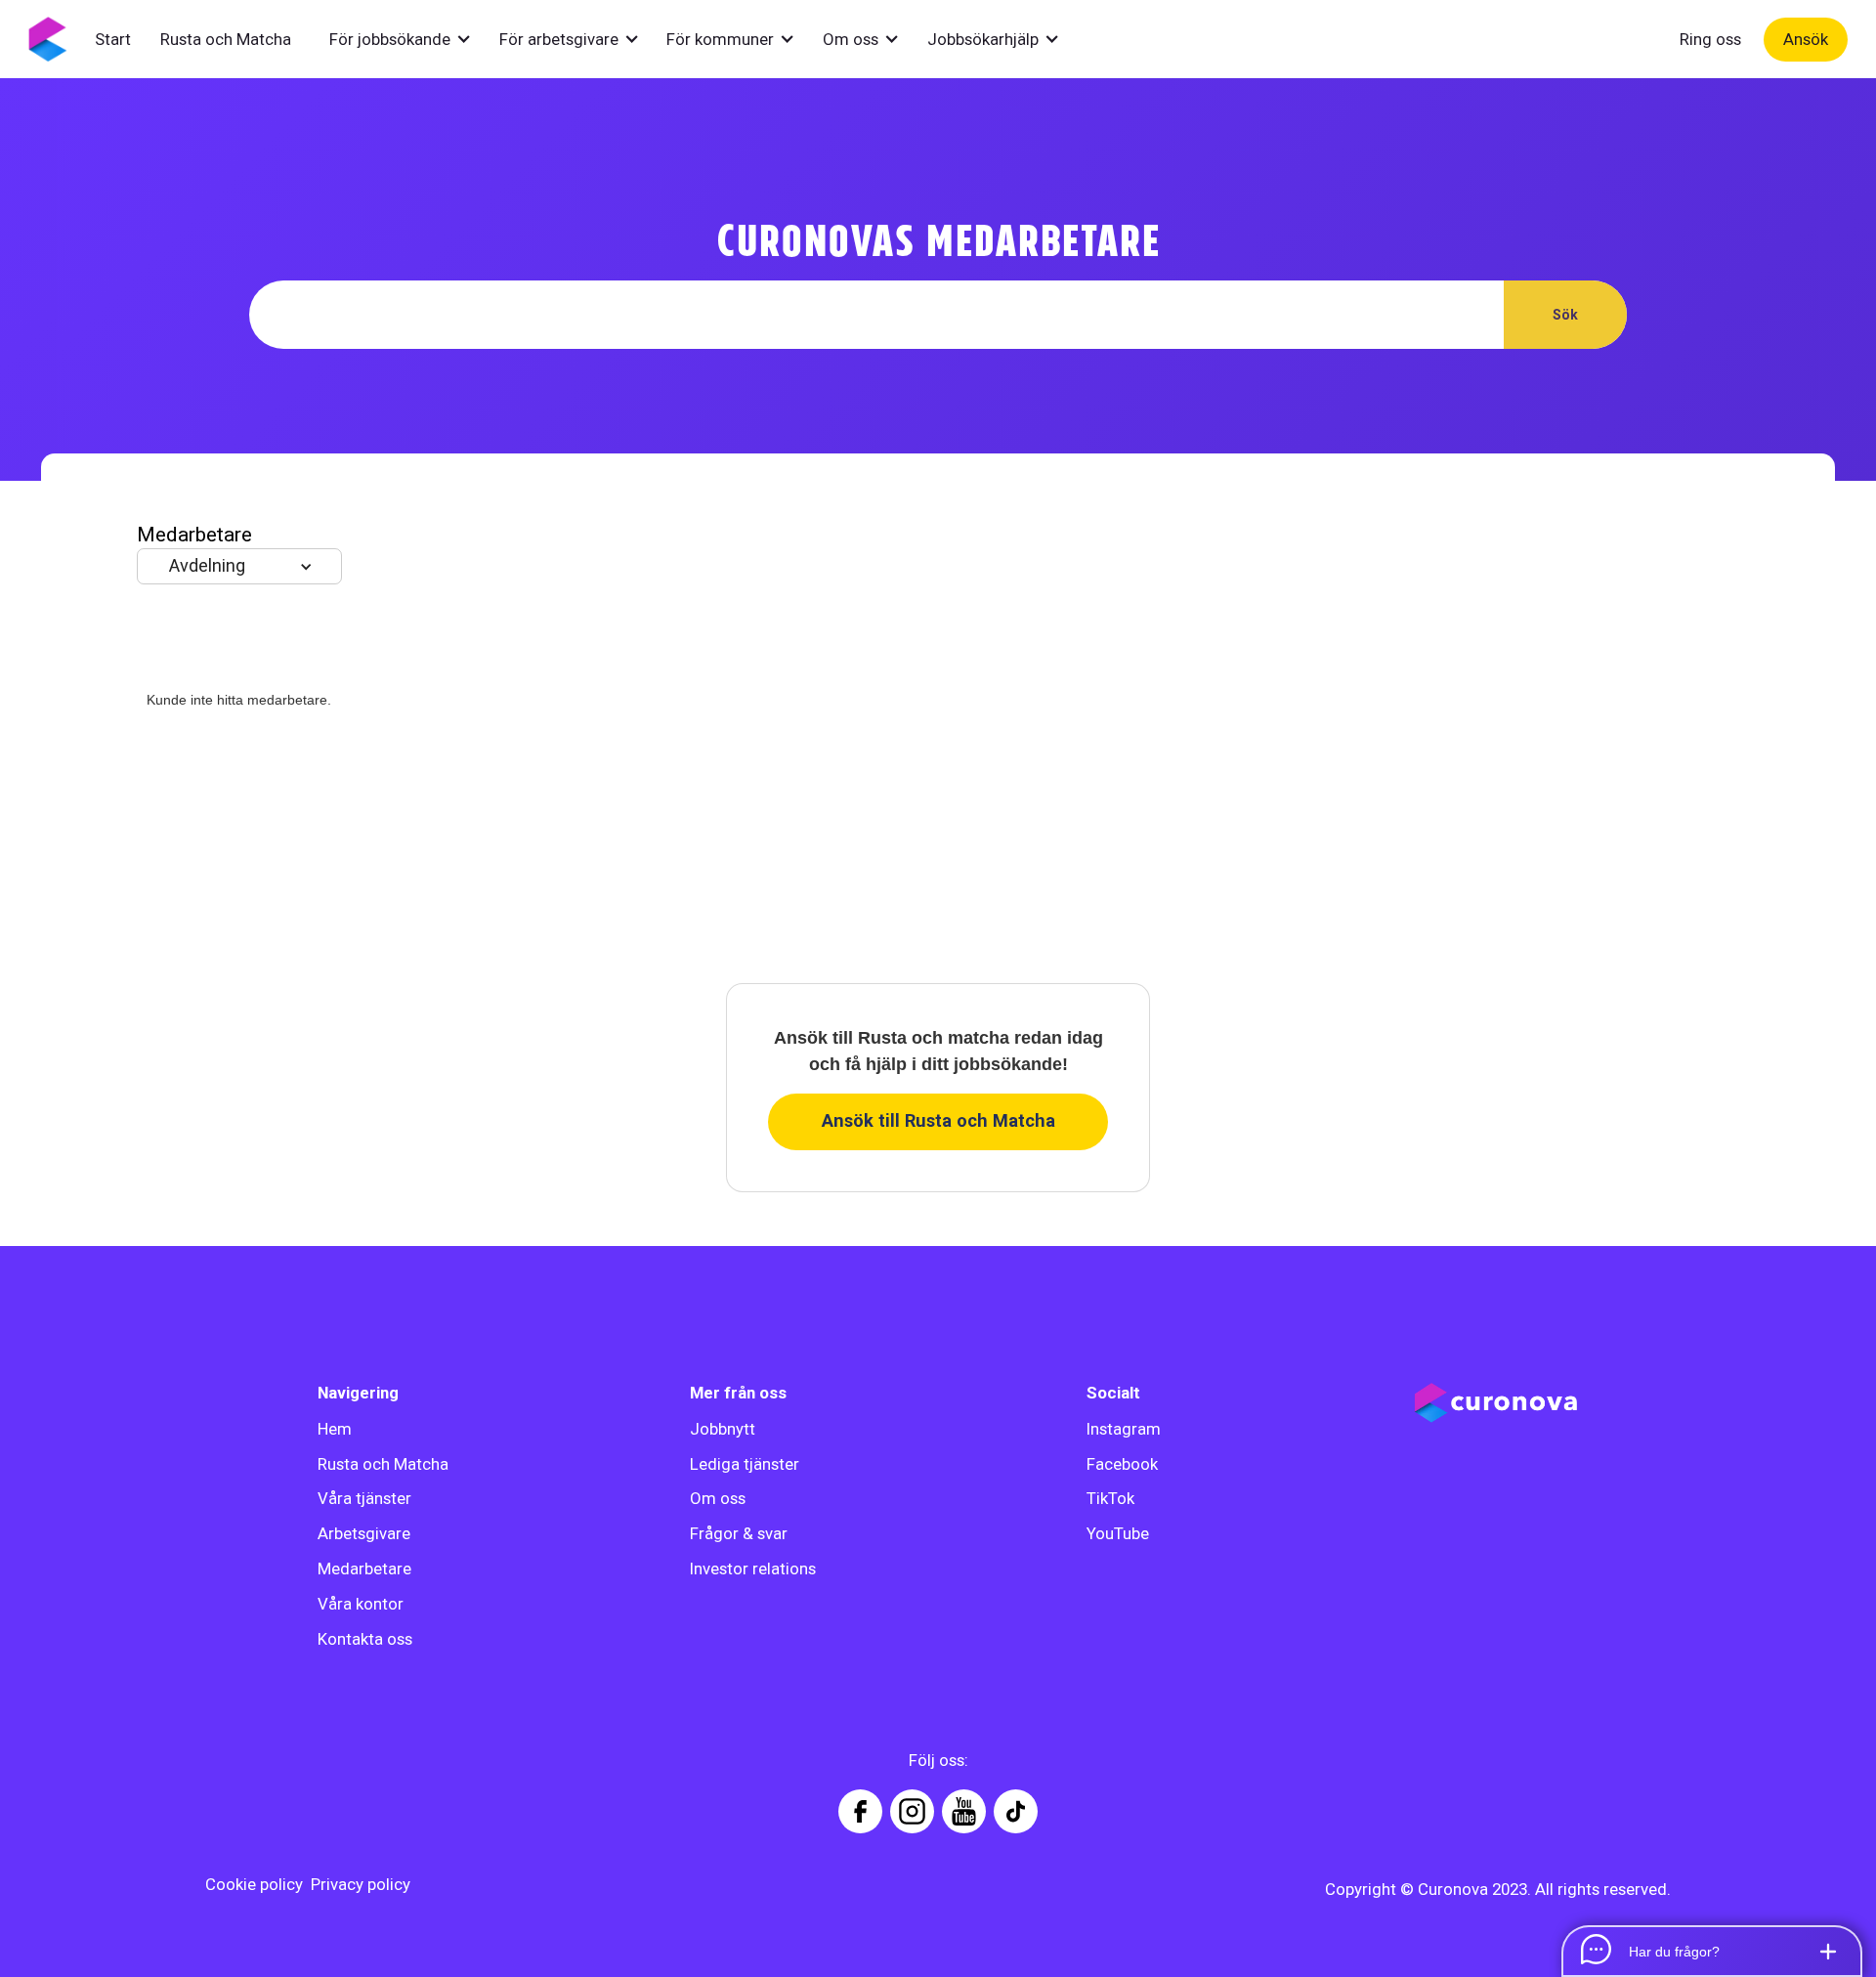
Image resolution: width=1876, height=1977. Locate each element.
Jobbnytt (723, 1429)
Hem (335, 1429)
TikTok (1110, 1498)
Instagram (1124, 1429)
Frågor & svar (739, 1533)
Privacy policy (361, 1884)
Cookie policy (254, 1884)
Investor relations (753, 1569)
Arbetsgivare (364, 1533)
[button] (410, 39)
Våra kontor (361, 1604)
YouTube (1118, 1533)
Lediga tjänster (745, 1464)
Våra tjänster (364, 1498)
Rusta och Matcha (383, 1464)
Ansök (1806, 39)
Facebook (1122, 1464)
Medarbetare (364, 1569)
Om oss (718, 1498)
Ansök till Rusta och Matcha (938, 1120)
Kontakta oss (365, 1639)
